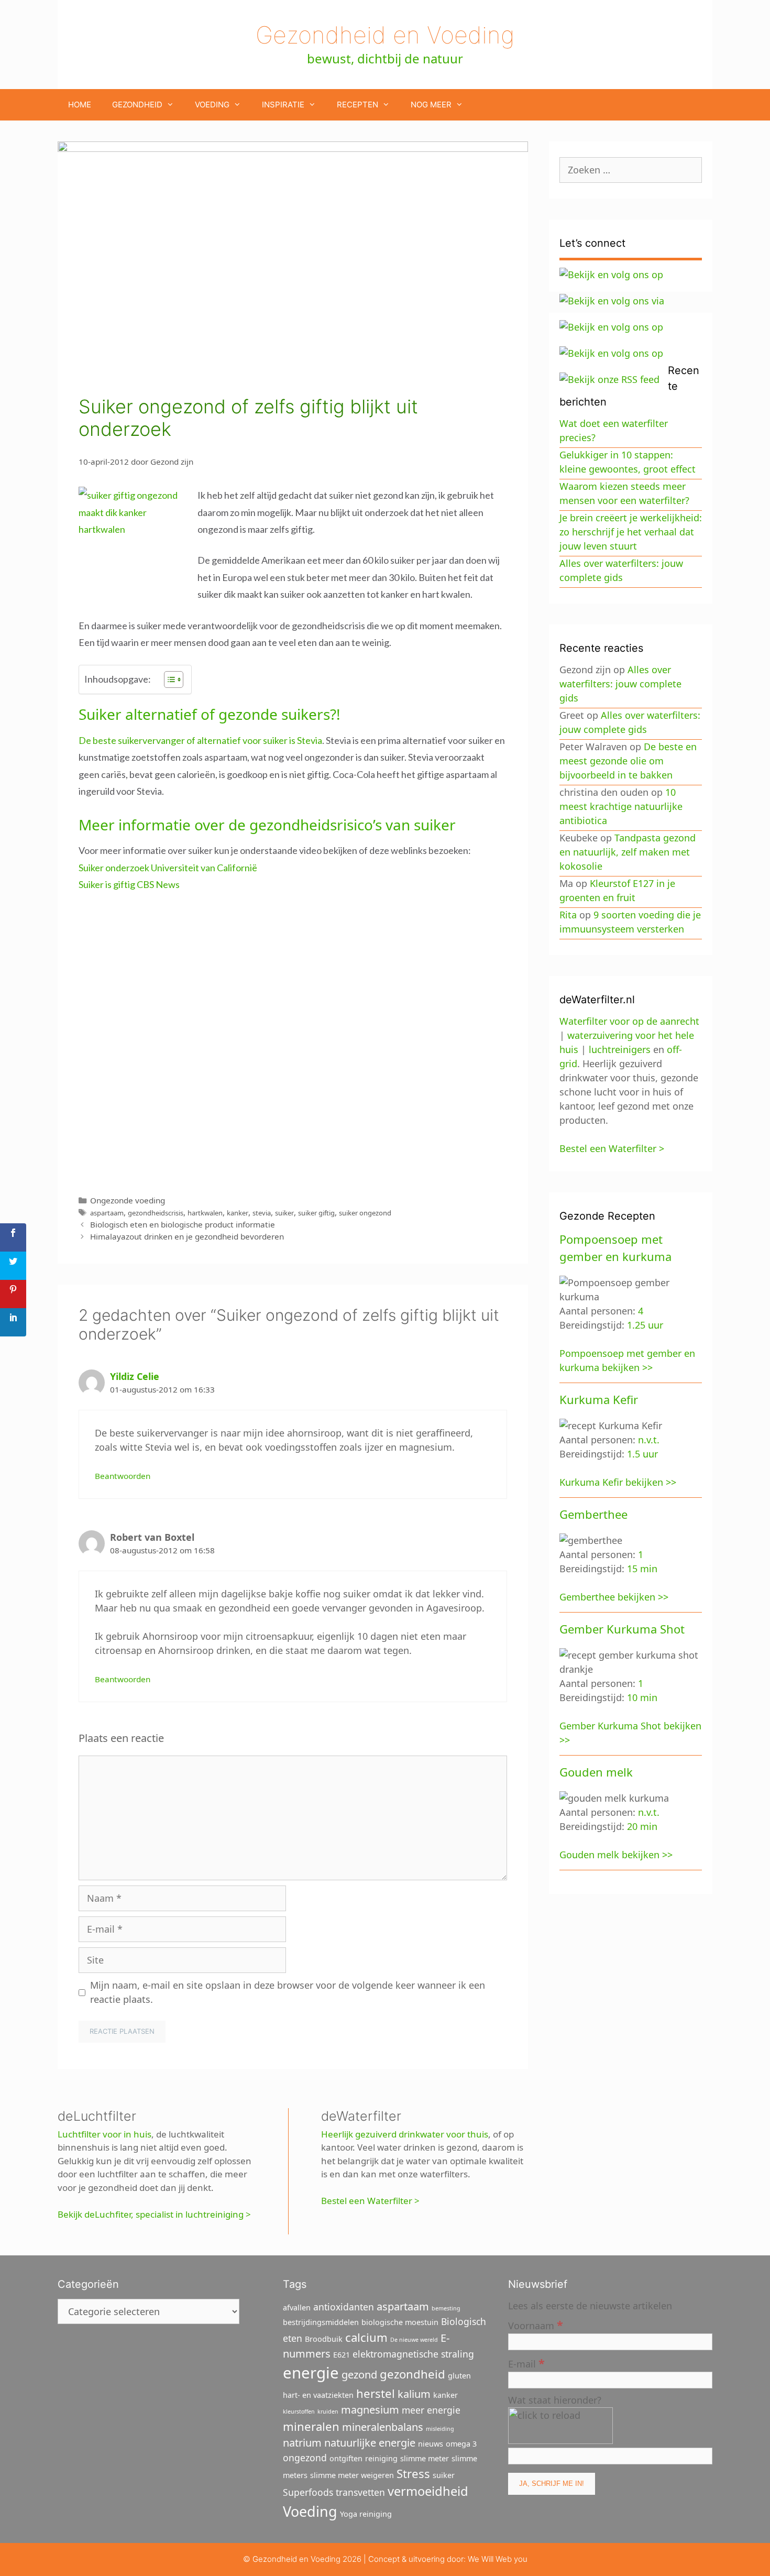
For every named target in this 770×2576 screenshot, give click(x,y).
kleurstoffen (299, 2411)
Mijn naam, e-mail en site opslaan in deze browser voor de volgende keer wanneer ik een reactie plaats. (288, 1992)
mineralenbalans (383, 2427)
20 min (642, 1826)
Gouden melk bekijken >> (616, 1855)
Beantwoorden (123, 1476)
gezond (359, 2375)
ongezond (305, 2458)
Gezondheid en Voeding (385, 35)
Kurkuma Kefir (599, 1399)
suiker (284, 1213)
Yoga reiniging (366, 2514)
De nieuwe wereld (414, 2340)
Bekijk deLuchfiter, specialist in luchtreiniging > (154, 2214)
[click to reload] (560, 2426)
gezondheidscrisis (156, 1213)
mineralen (311, 2426)
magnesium (370, 2410)
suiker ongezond (365, 1213)
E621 (342, 2355)
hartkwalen (205, 1213)
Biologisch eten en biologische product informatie (183, 1224)
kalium (414, 2394)
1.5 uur (642, 1454)
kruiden (328, 2411)
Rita (568, 915)
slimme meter (425, 2458)
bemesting (446, 2308)
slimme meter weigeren (352, 2475)
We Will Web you (498, 2559)
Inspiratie (283, 105)
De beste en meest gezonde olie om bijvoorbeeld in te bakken (628, 761)
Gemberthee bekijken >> (614, 1597)
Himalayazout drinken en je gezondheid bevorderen (187, 1236)
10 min (642, 1697)
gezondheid (412, 2374)
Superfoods (308, 2492)
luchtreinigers (620, 1049)
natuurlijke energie (370, 2443)
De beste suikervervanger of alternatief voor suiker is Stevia (200, 740)
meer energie (431, 2410)
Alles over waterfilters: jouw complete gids (620, 684)
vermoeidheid (428, 2491)
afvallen (297, 2308)
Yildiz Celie (135, 1376)
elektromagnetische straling (413, 2354)
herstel (376, 2393)
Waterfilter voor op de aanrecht (629, 1021)
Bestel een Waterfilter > (370, 2201)
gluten (459, 2376)
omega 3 (461, 2444)
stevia (262, 1213)
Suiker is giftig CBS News (129, 884)
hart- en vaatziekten (318, 2395)
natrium (302, 2443)
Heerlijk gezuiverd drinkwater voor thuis (405, 2134)
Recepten (357, 105)
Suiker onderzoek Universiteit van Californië (168, 868)
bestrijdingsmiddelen (321, 2322)
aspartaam (107, 1213)
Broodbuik (324, 2339)
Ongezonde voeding (128, 1200)
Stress (413, 2473)
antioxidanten (344, 2307)
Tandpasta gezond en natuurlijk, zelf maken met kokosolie (628, 852)
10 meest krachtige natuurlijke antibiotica (621, 806)
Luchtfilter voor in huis (104, 2134)
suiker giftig (316, 1213)
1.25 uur (645, 1325)
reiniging (381, 2458)
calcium (366, 2337)
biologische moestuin (400, 2322)
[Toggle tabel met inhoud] (168, 679)
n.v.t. (649, 1440)
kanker (238, 1213)
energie (311, 2373)
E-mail (526, 2363)
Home (80, 105)
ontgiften (346, 2458)
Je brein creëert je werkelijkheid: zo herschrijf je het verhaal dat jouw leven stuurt (631, 532)
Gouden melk (596, 1772)
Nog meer (431, 105)
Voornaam (536, 2325)
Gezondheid (137, 105)
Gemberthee (593, 1514)
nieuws (431, 2444)
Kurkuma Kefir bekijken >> (618, 1482)
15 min (642, 1569)
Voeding (212, 105)
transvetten (360, 2492)
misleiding (440, 2429)
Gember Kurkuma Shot (622, 1629)
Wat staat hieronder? (555, 2400)
